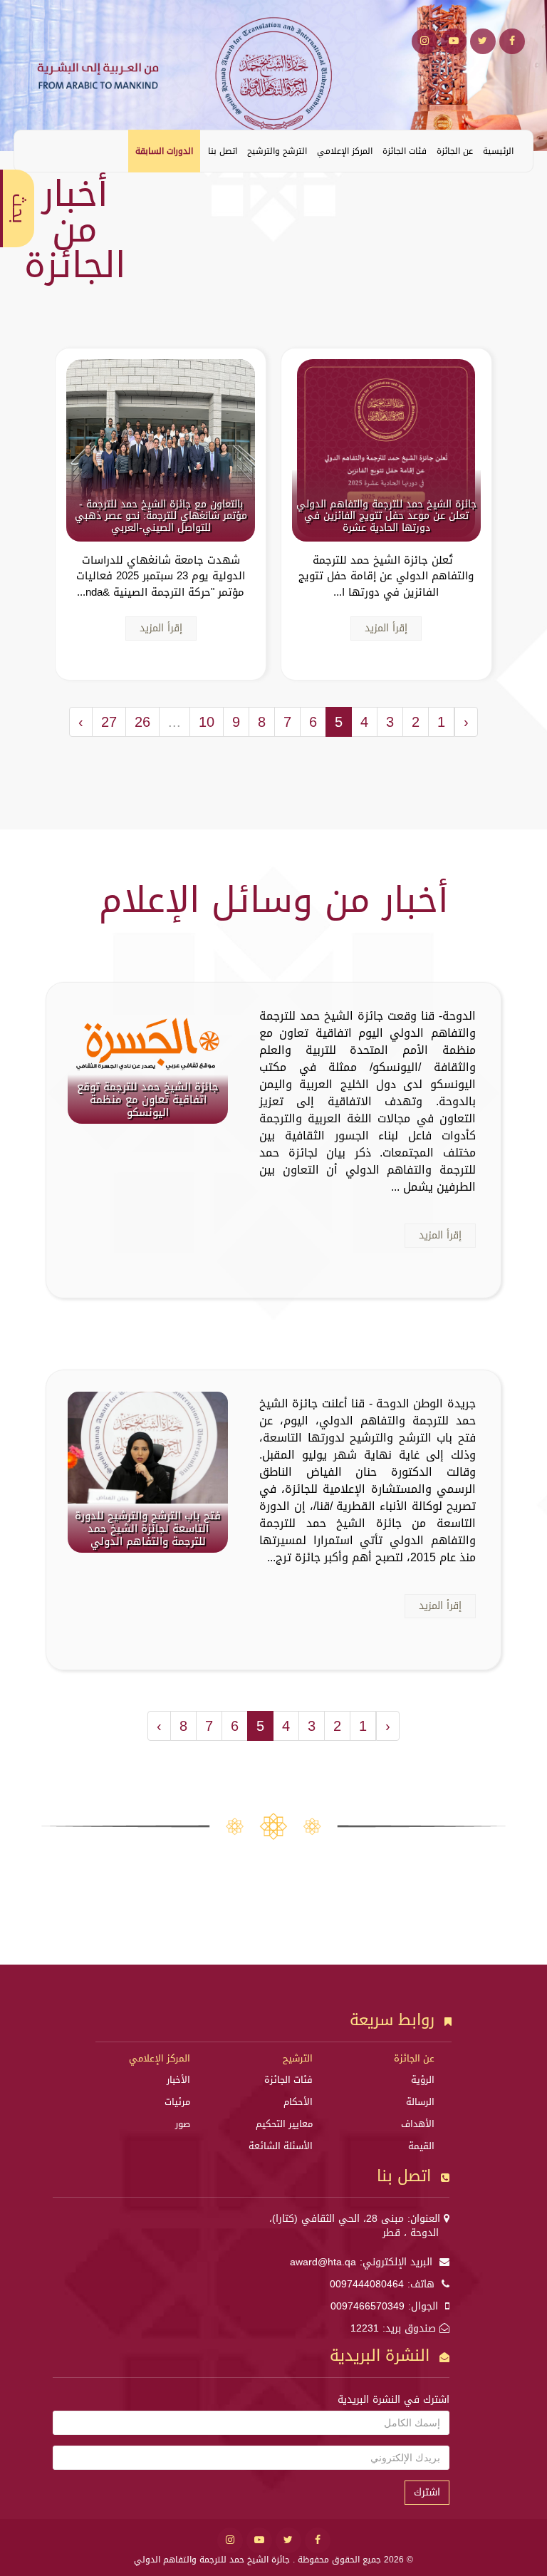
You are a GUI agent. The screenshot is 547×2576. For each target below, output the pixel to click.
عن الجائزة (455, 151)
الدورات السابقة (164, 151)
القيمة (421, 2146)
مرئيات (177, 2102)
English (36, 150)
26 (142, 722)
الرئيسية (498, 151)
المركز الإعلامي (345, 151)
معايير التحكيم (284, 2124)
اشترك (427, 2492)
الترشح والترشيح (277, 151)
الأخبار (178, 2080)
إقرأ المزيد (386, 628)
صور (183, 2124)
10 (207, 722)
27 (109, 722)
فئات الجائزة (405, 151)
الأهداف (418, 2124)
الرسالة (420, 2102)
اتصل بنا (223, 151)
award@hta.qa (323, 2262)
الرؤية (423, 2080)
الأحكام (298, 2102)
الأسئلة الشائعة (281, 2146)
